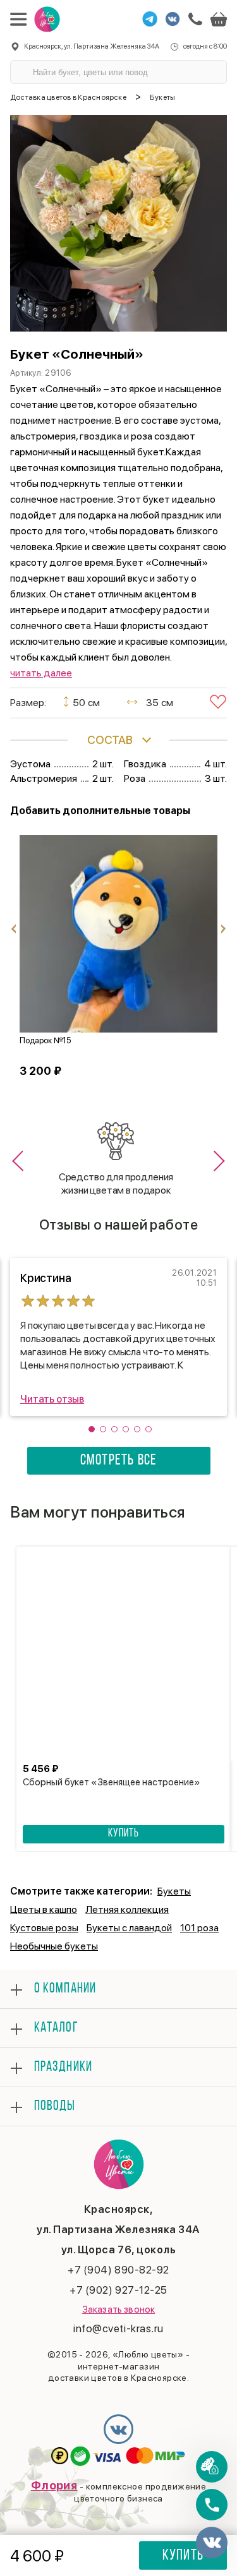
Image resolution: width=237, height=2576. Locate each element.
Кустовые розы (44, 1928)
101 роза (199, 1928)
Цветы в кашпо (44, 1909)
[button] (22, 1161)
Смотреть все (118, 1461)
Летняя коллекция (127, 1909)
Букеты (174, 1891)
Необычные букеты (54, 1946)
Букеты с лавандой (129, 1928)
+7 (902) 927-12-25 (118, 2290)
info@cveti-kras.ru (118, 2328)
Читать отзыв (52, 1399)
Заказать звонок (118, 2309)
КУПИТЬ (123, 1834)
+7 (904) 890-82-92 (118, 2270)
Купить (183, 2556)
